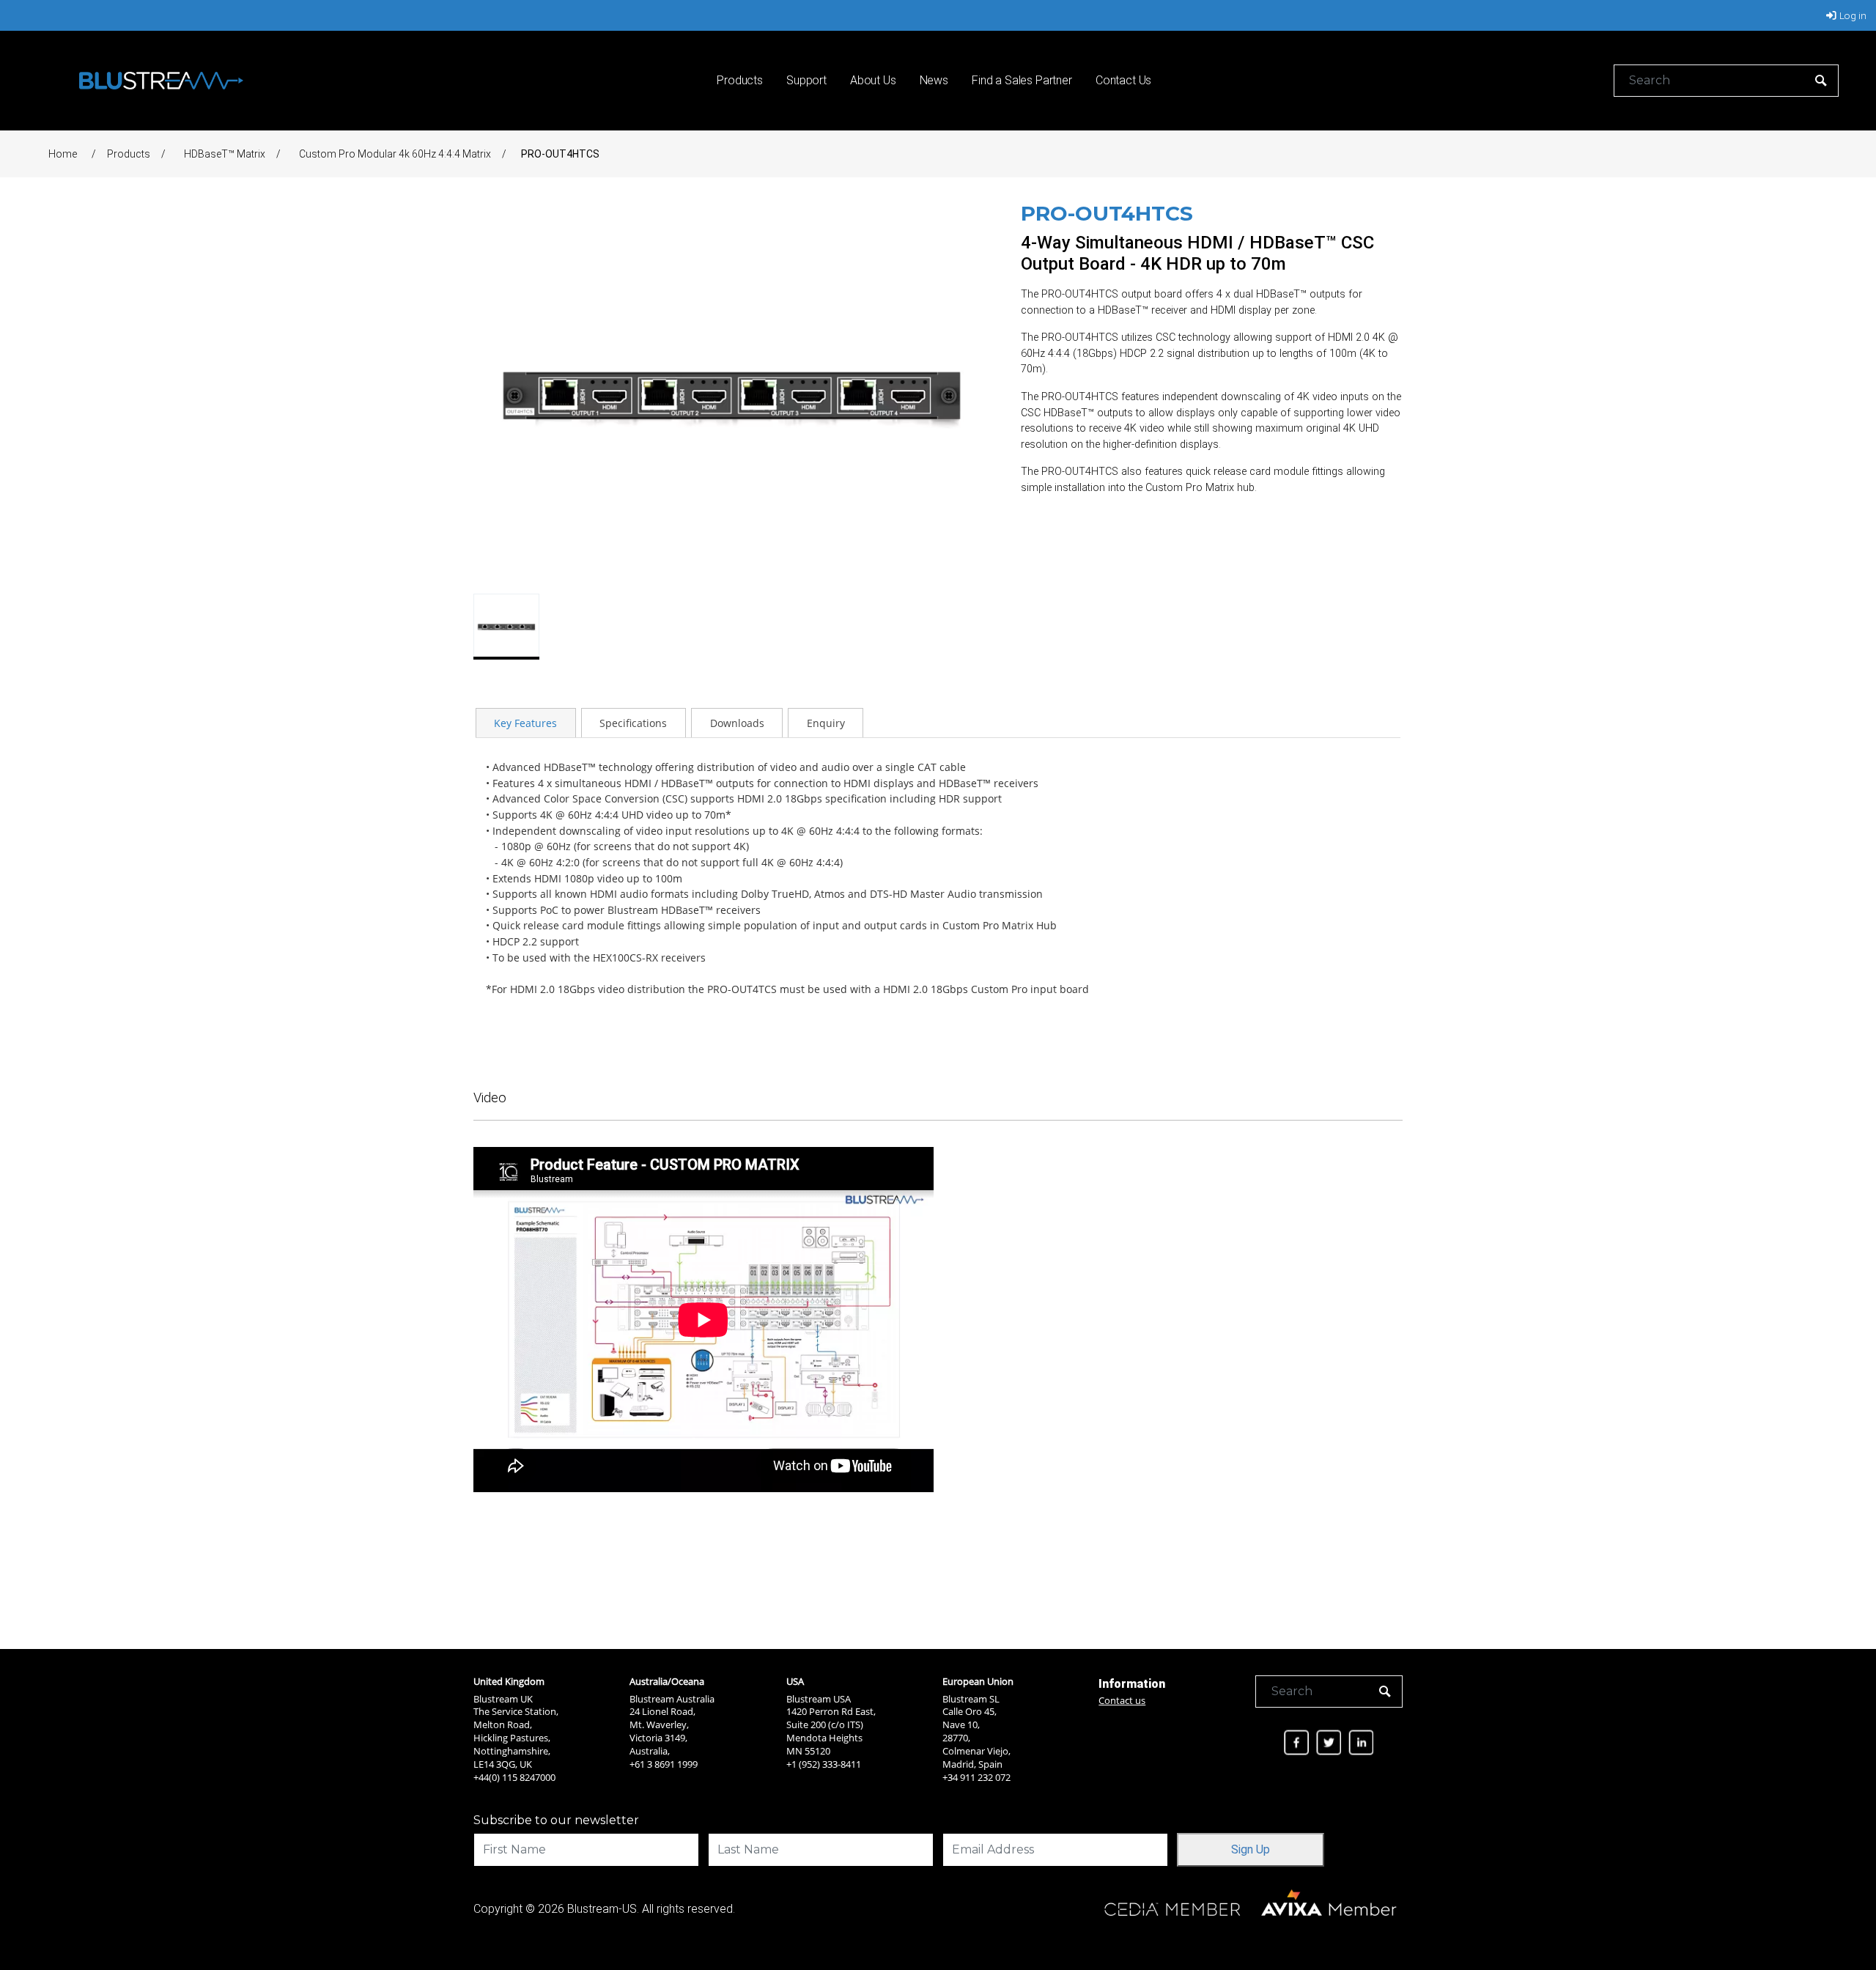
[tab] (526, 723)
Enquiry (826, 723)
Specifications (633, 723)
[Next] (971, 393)
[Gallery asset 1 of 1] (732, 393)
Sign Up (1251, 1849)
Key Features (525, 723)
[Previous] (492, 393)
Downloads (737, 723)
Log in (1853, 15)
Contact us (1122, 1700)
